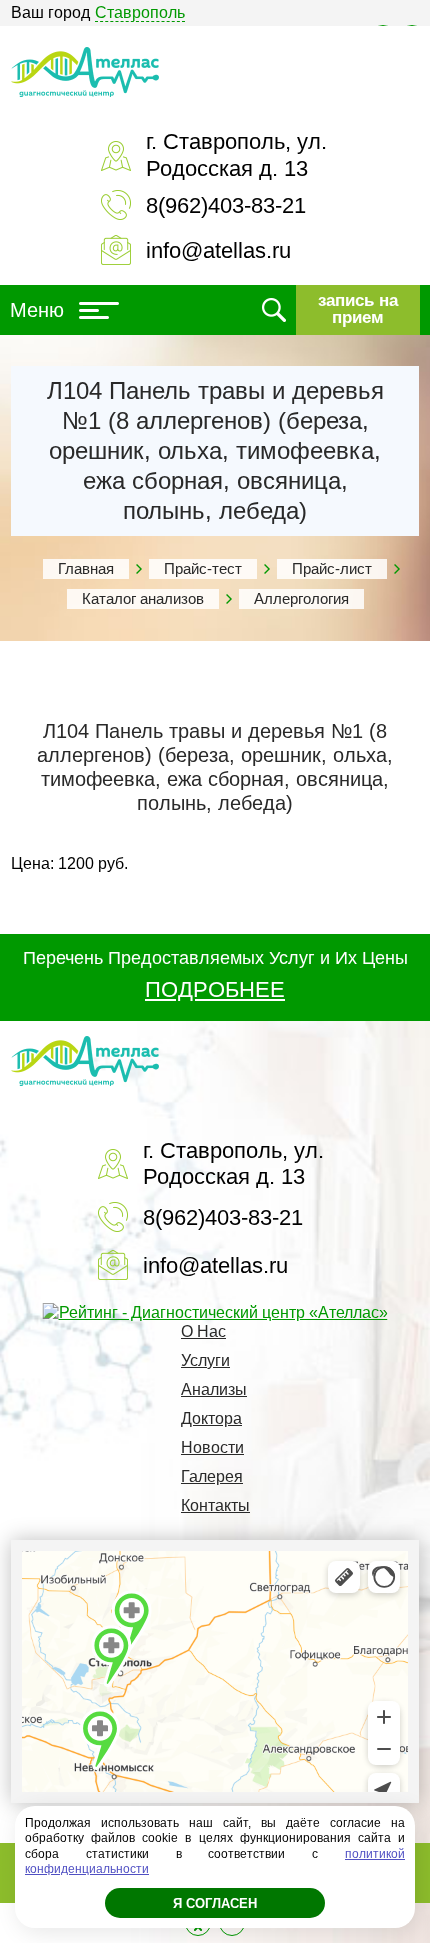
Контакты (215, 1505)
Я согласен (215, 1903)
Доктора (211, 1418)
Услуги (205, 1360)
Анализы (214, 1389)
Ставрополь (140, 12)
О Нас (203, 1331)
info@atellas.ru (218, 250)
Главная (86, 568)
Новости (212, 1447)
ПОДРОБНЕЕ (215, 989)
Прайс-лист (332, 568)
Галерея (212, 1476)
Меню (37, 310)
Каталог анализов (143, 598)
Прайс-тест (203, 568)
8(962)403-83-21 (226, 205)
